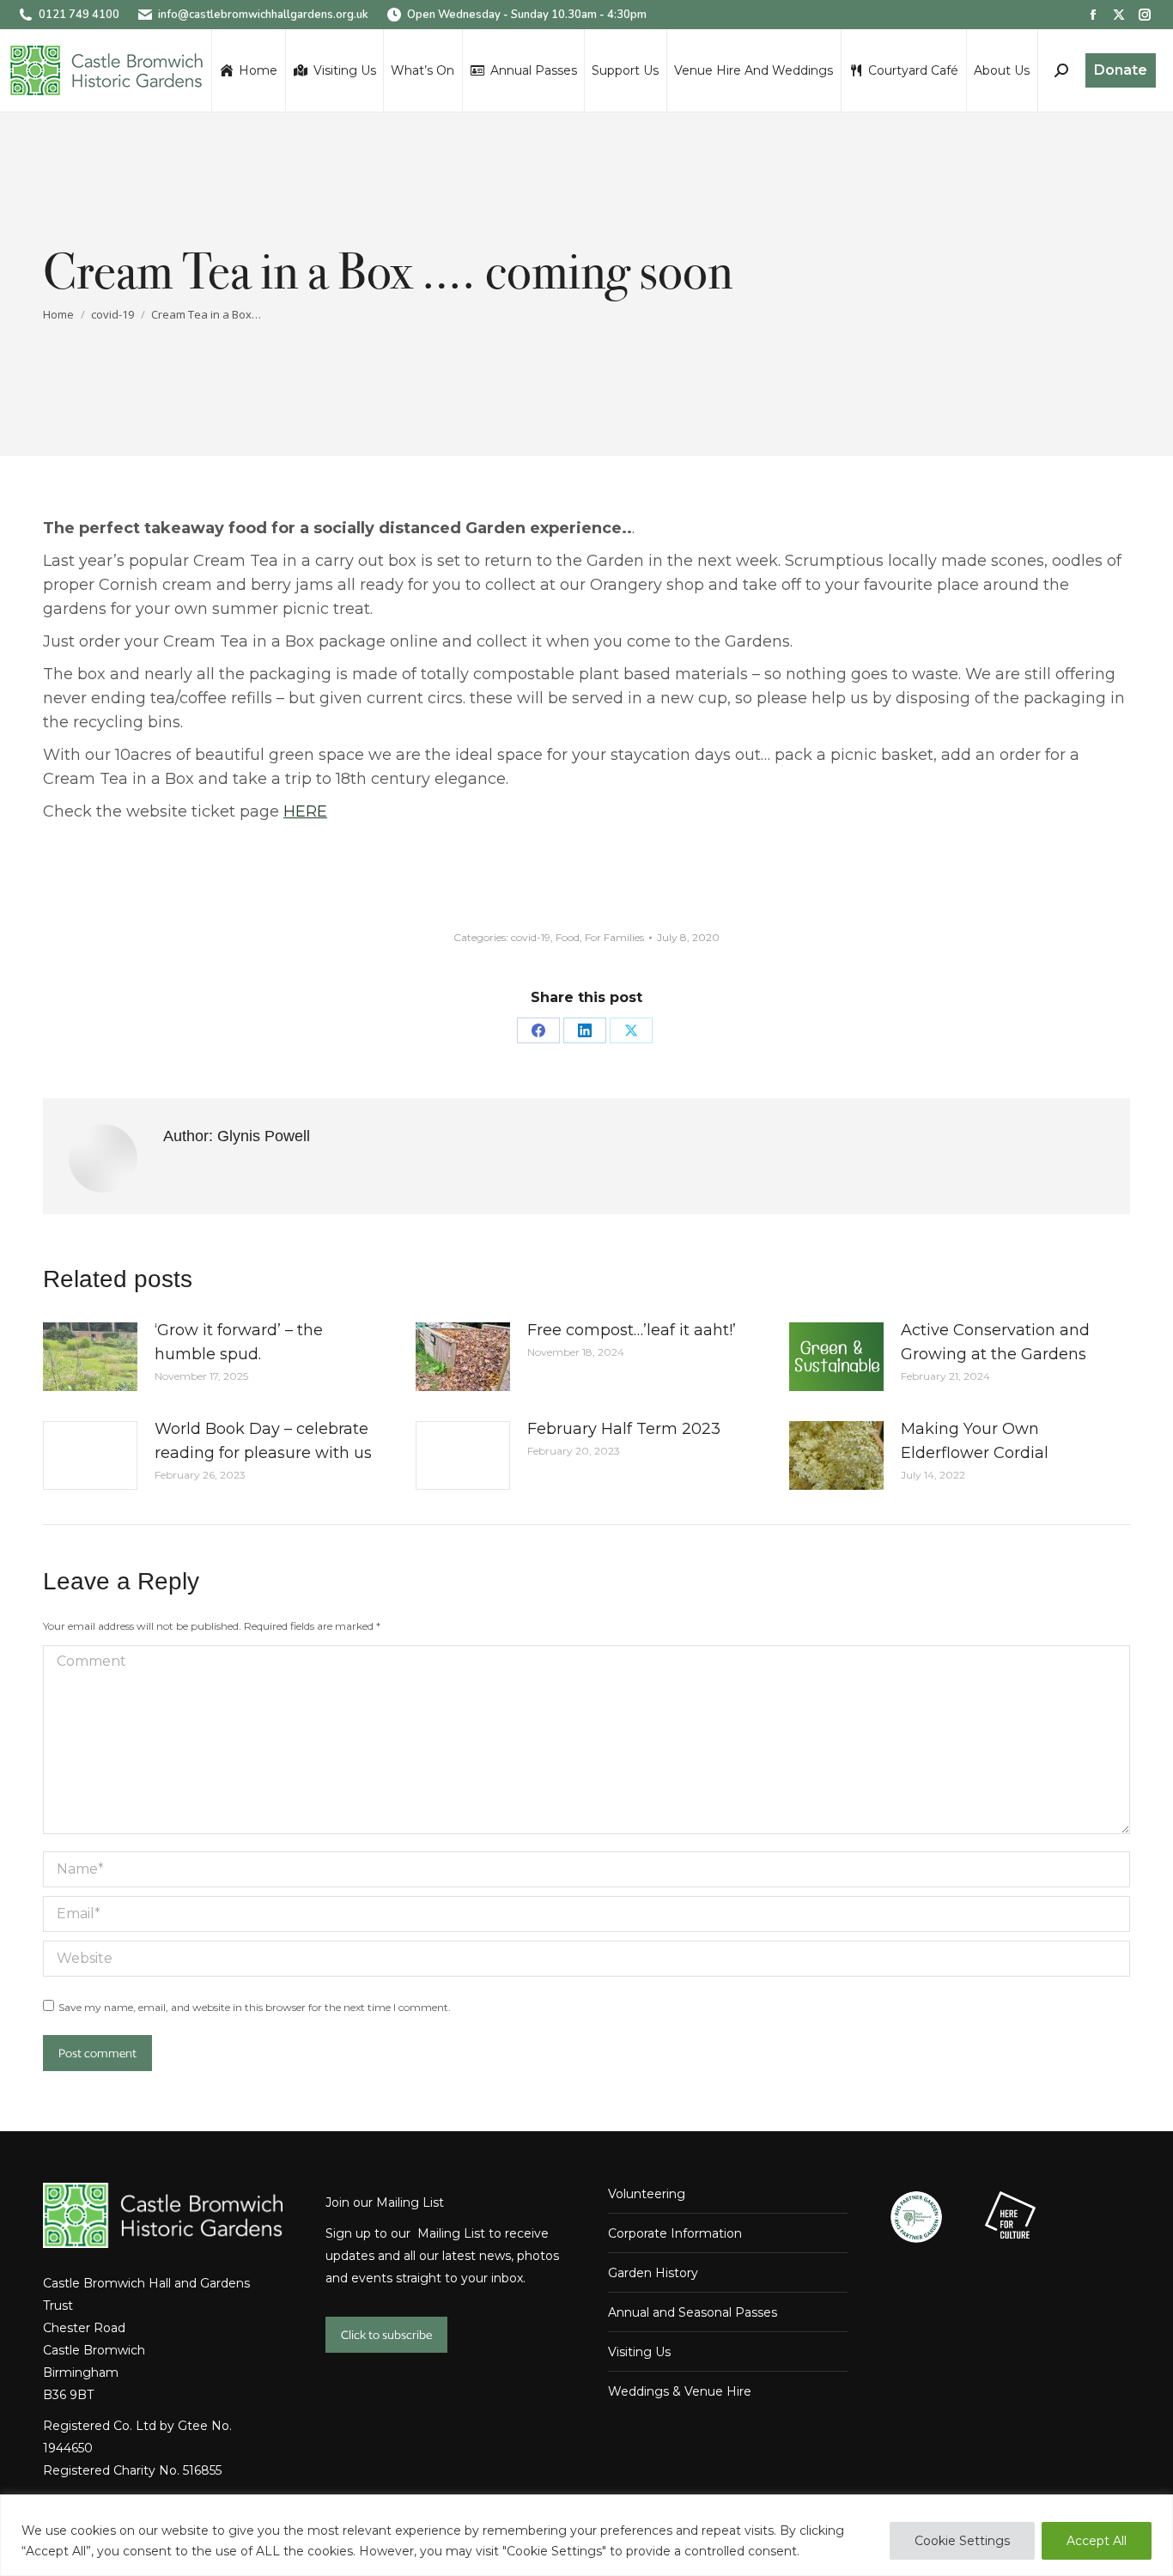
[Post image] (90, 1357)
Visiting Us (639, 2352)
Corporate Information (675, 2233)
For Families (614, 937)
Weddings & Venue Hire (680, 2391)
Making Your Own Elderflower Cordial (975, 1441)
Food (568, 937)
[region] (586, 2535)
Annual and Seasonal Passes (693, 2312)
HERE (305, 811)
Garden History (653, 2273)
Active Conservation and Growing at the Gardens (995, 1342)
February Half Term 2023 (624, 1429)
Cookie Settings (962, 2541)
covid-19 (531, 937)
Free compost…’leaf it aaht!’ (632, 1330)
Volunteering (647, 2194)
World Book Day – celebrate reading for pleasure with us (263, 1441)
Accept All (1097, 2541)
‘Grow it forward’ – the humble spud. (239, 1342)
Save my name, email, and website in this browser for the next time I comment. (255, 2007)
